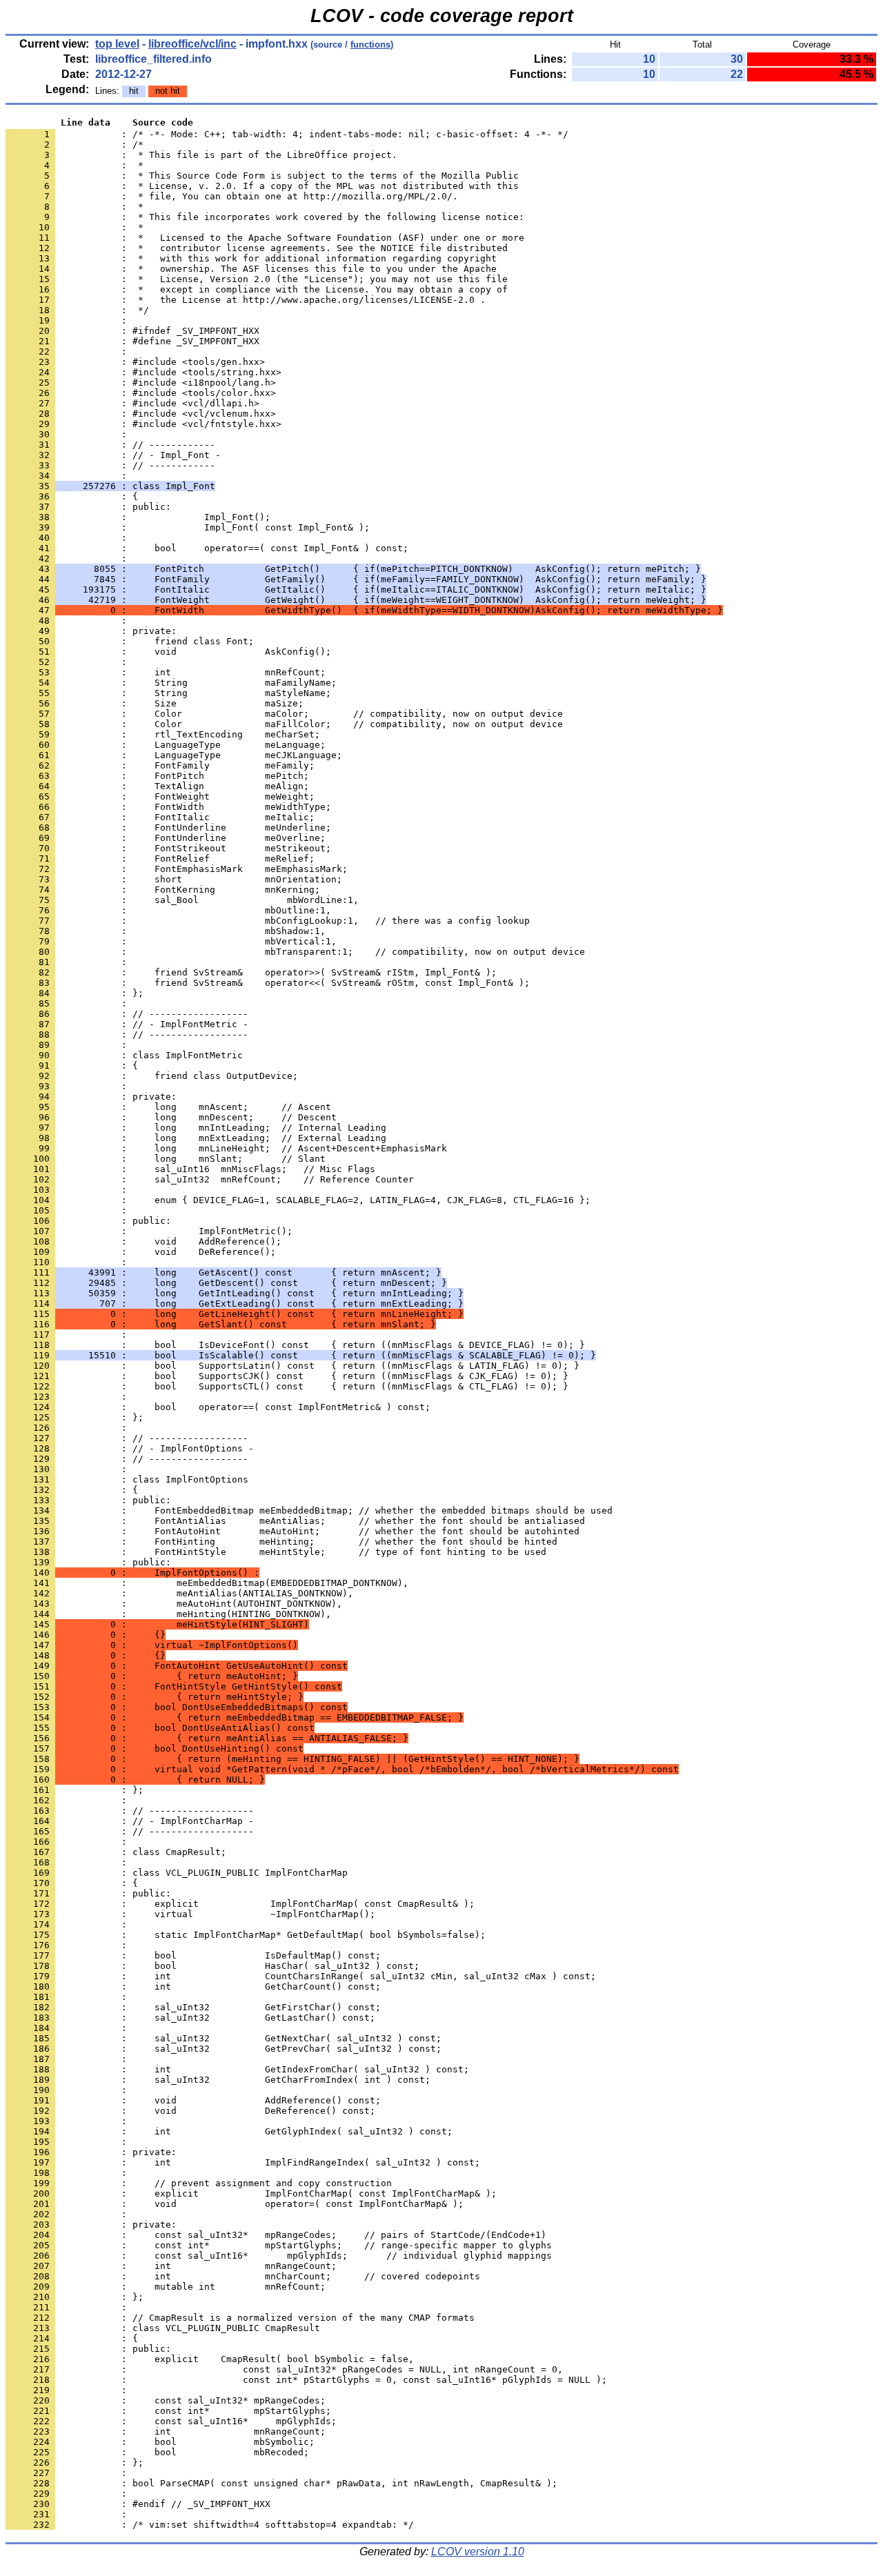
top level (117, 44)
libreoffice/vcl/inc (192, 44)
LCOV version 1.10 (478, 2552)
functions (370, 44)
